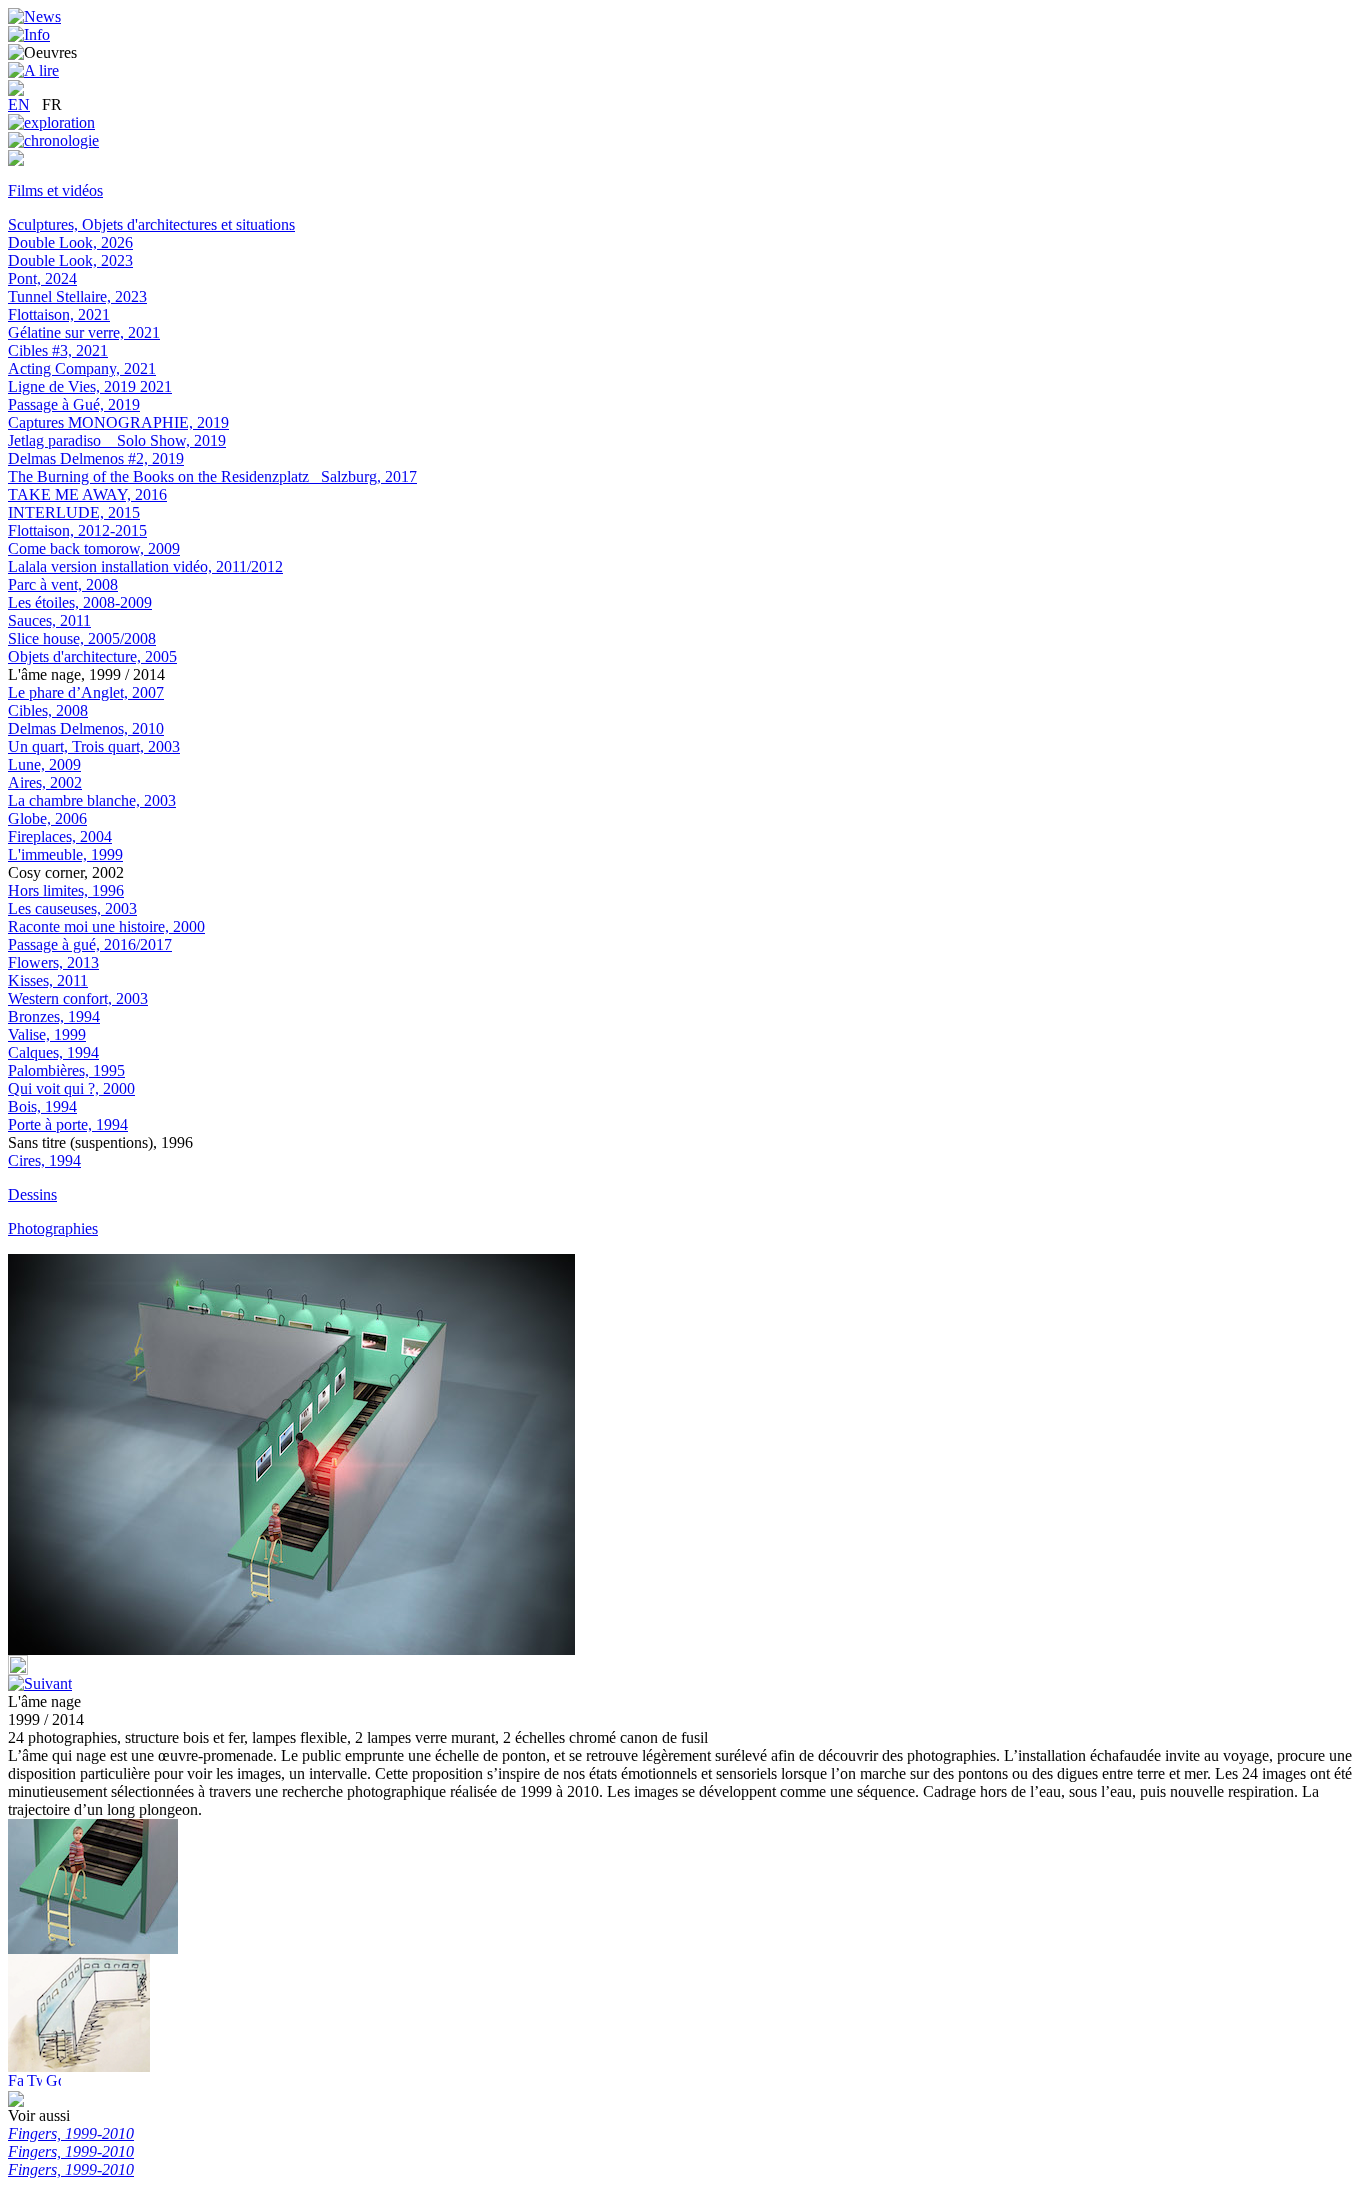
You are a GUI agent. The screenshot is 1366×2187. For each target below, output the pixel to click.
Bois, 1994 (42, 1106)
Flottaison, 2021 (59, 314)
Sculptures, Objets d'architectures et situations (151, 224)
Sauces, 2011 (49, 620)
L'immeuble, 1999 (65, 854)
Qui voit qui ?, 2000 (71, 1088)
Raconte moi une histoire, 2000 (106, 926)
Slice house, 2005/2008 (82, 638)
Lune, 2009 (44, 764)
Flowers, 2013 (53, 962)
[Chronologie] (53, 140)
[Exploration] (51, 122)
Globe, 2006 (47, 818)
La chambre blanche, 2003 (92, 800)
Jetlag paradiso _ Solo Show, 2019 (117, 440)
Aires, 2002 (45, 782)
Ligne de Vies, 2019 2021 (90, 386)
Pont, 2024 (42, 278)
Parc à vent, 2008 (63, 584)
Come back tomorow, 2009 (94, 548)
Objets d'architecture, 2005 (92, 656)
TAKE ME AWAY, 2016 (87, 494)
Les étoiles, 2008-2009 (80, 602)
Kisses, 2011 (48, 980)
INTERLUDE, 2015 (74, 512)
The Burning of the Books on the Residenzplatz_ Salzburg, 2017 (212, 476)
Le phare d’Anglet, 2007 (86, 692)
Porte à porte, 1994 (68, 1124)
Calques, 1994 (53, 1052)
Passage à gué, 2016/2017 (90, 944)
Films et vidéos (55, 190)
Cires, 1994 (44, 1160)
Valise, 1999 (47, 1034)
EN (19, 104)
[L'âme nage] (79, 2066)
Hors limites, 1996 (66, 890)
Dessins (32, 1194)
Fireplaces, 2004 (60, 836)
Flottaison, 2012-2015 (77, 530)
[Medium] (16, 160)
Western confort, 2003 (78, 998)
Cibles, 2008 (48, 710)
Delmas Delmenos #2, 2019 (96, 458)
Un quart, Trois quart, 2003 (94, 746)
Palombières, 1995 (66, 1070)
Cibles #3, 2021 (58, 350)
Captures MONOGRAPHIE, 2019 (118, 422)
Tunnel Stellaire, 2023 (77, 296)
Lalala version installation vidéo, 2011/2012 (145, 566)
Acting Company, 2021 (82, 368)
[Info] (29, 34)
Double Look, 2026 (70, 242)
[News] (34, 16)
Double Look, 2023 (70, 260)
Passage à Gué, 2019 (74, 404)
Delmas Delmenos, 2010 (86, 728)
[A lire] (33, 70)
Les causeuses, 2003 (72, 908)
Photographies (53, 1228)
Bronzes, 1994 (54, 1016)
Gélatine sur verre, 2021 (84, 332)
